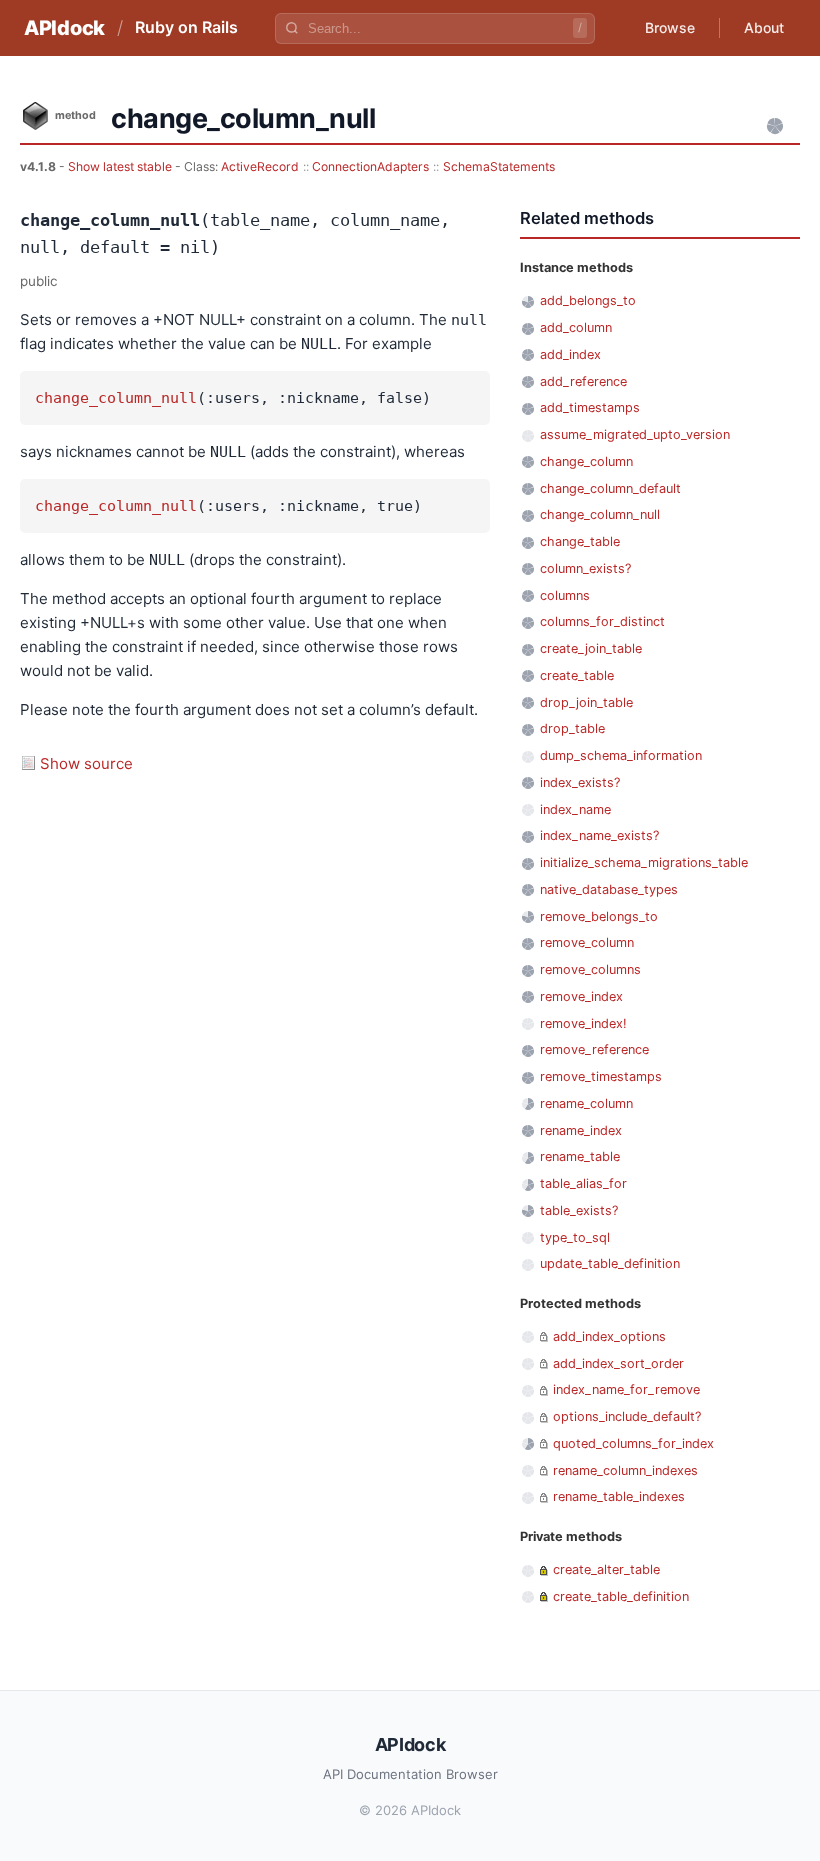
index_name (575, 809)
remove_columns (590, 969)
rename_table (580, 1156)
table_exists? (579, 1210)
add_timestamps (590, 407)
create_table (577, 675)
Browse (670, 27)
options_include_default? (627, 1416)
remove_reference (594, 1049)
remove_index (581, 996)
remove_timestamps (601, 1076)
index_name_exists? (599, 835)
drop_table (572, 728)
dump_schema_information (621, 755)
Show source (86, 763)
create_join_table (591, 648)
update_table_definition (610, 1263)
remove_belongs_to (599, 916)
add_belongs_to (588, 300)
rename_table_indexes (619, 1496)
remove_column (587, 942)
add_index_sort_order (618, 1363)
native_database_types (609, 889)
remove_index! (583, 1023)
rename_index (581, 1130)
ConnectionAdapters (370, 166)
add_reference (583, 381)
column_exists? (585, 568)
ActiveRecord (260, 166)
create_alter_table (606, 1569)
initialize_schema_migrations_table (644, 862)
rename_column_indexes (625, 1470)
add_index (570, 354)
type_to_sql (575, 1237)
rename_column (586, 1103)
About (764, 27)
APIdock (64, 28)
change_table (580, 541)
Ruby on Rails (186, 27)
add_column (576, 327)
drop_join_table (586, 702)
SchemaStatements (499, 166)
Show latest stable (121, 166)
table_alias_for (583, 1183)
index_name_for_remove (626, 1389)
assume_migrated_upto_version (635, 434)
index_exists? (580, 782)
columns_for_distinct (602, 621)
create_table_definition (621, 1596)
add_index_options (609, 1336)
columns (565, 595)
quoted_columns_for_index (633, 1443)
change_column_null (116, 398)
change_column (586, 461)
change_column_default (610, 488)
